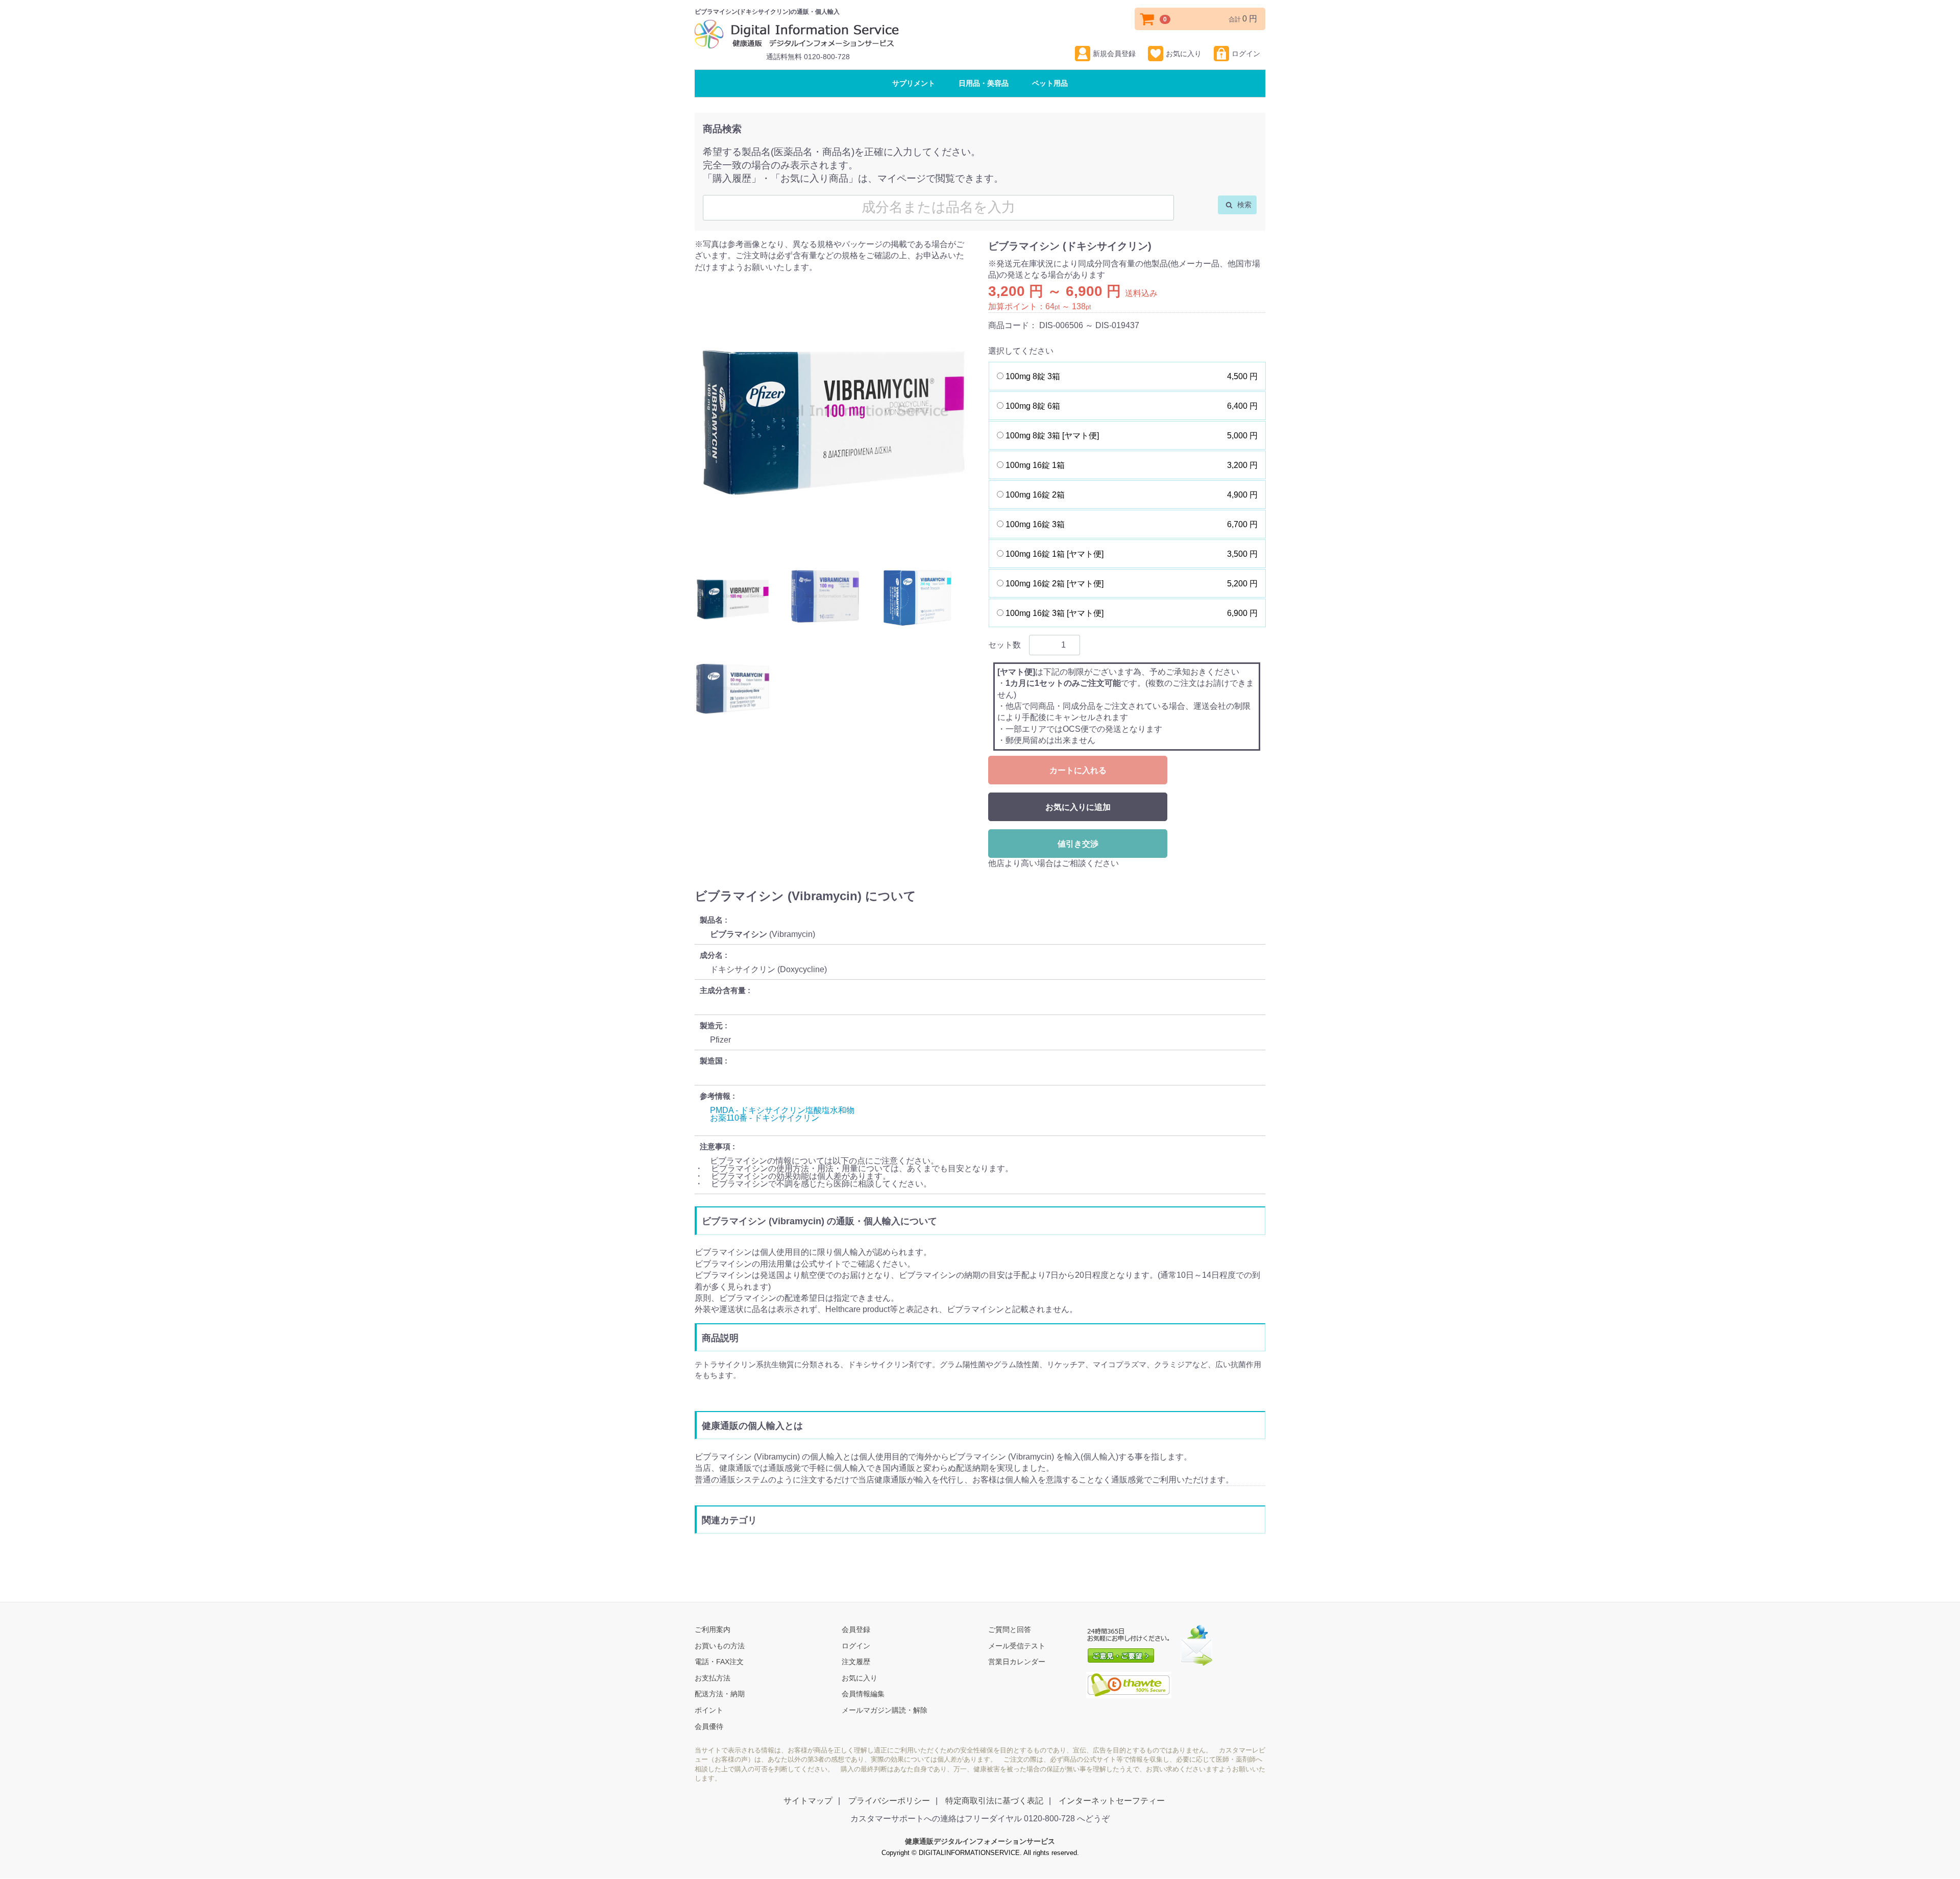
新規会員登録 (1114, 54)
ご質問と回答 (1010, 1629)
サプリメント (914, 83)
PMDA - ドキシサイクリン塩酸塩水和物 (782, 1111)
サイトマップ (808, 1801)
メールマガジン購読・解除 (885, 1710)
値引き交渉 (1078, 844)
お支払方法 (713, 1678)
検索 (1243, 205)
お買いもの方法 (720, 1646)
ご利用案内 (713, 1629)
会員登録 (856, 1629)
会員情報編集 (863, 1694)
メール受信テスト (1017, 1646)
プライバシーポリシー (889, 1801)
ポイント (709, 1710)
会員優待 (709, 1726)
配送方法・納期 (720, 1694)
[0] (1147, 19)
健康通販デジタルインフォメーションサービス (980, 1842)
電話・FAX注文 (719, 1662)
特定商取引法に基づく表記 (994, 1801)
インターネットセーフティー (1112, 1801)
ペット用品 (1050, 83)
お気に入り (1184, 54)
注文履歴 (856, 1662)
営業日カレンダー (1017, 1662)
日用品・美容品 (984, 83)
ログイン (1246, 54)
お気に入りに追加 (1078, 807)
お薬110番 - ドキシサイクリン (765, 1118)
